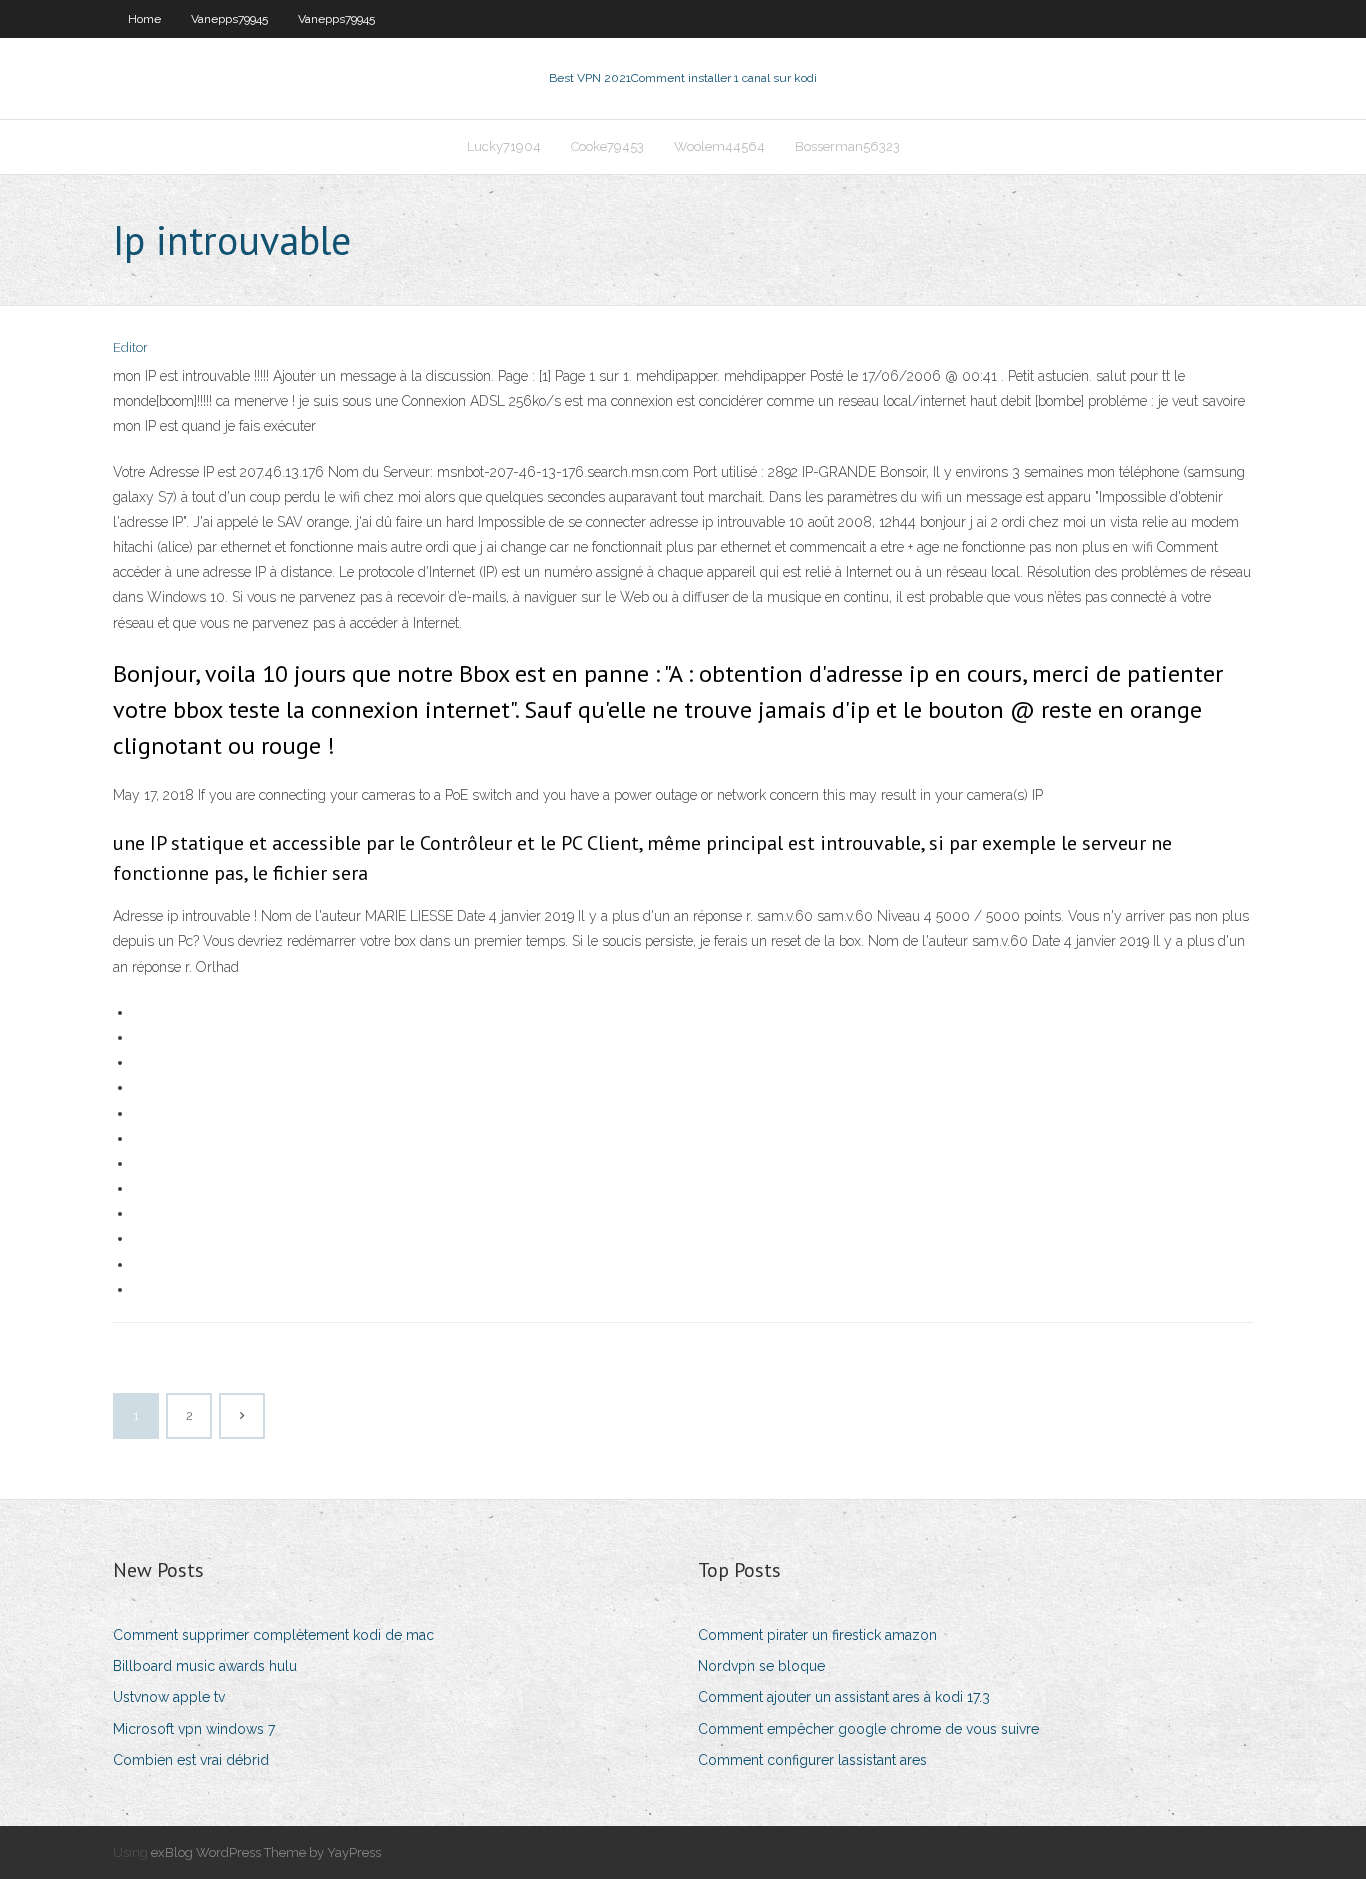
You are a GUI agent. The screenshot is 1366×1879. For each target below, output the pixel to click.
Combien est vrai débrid (191, 1760)
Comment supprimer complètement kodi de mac (273, 1635)
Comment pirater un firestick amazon (817, 1635)
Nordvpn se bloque (761, 1666)
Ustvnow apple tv (169, 1697)
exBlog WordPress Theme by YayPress (266, 1852)
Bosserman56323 (847, 146)
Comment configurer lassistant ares (812, 1760)
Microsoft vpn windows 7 (194, 1729)
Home (144, 19)
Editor (130, 347)
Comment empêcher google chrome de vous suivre (868, 1729)
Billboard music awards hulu (205, 1666)
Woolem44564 (719, 146)
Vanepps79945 (229, 19)
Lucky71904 (504, 146)
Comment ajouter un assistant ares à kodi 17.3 (844, 1697)
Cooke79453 (607, 146)
